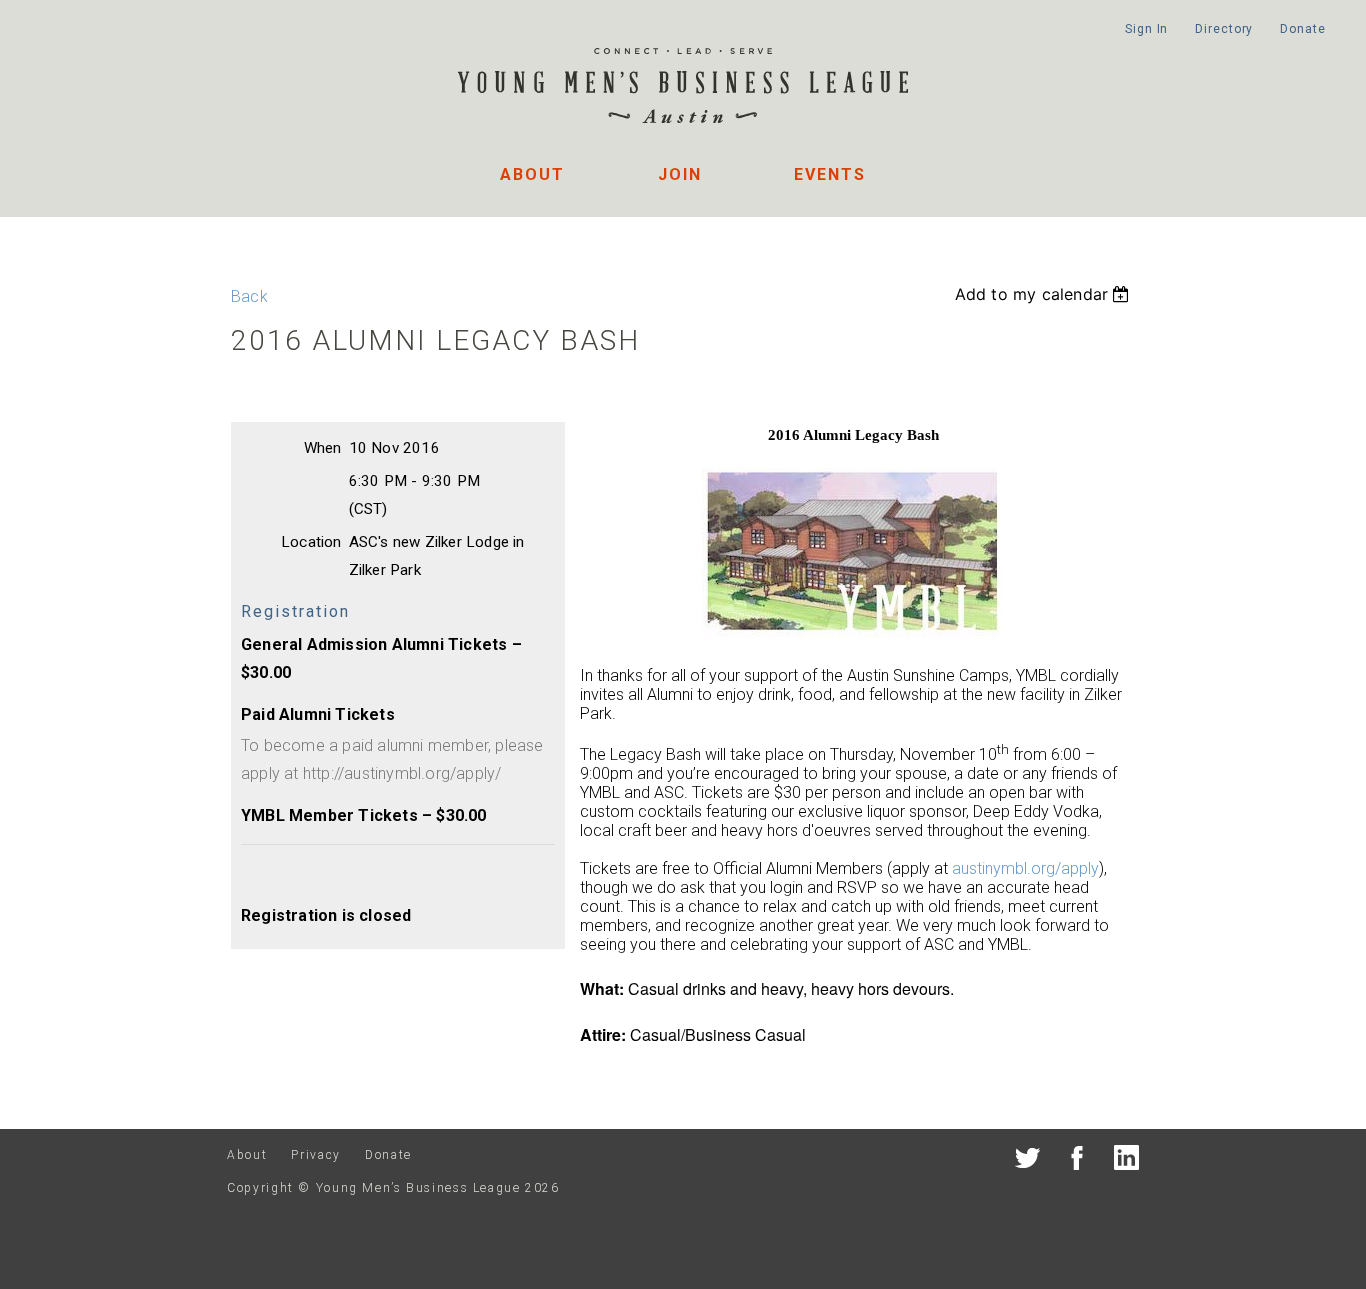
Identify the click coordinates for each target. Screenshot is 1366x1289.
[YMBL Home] (683, 88)
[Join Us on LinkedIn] (1126, 1161)
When (323, 448)
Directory (1224, 29)
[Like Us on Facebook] (1077, 1161)
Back (249, 296)
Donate (1302, 29)
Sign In (1146, 29)
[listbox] (1045, 294)
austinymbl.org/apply (1025, 868)
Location (311, 542)
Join (680, 174)
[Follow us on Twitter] (1027, 1161)
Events (830, 174)
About (532, 174)
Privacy (315, 1155)
